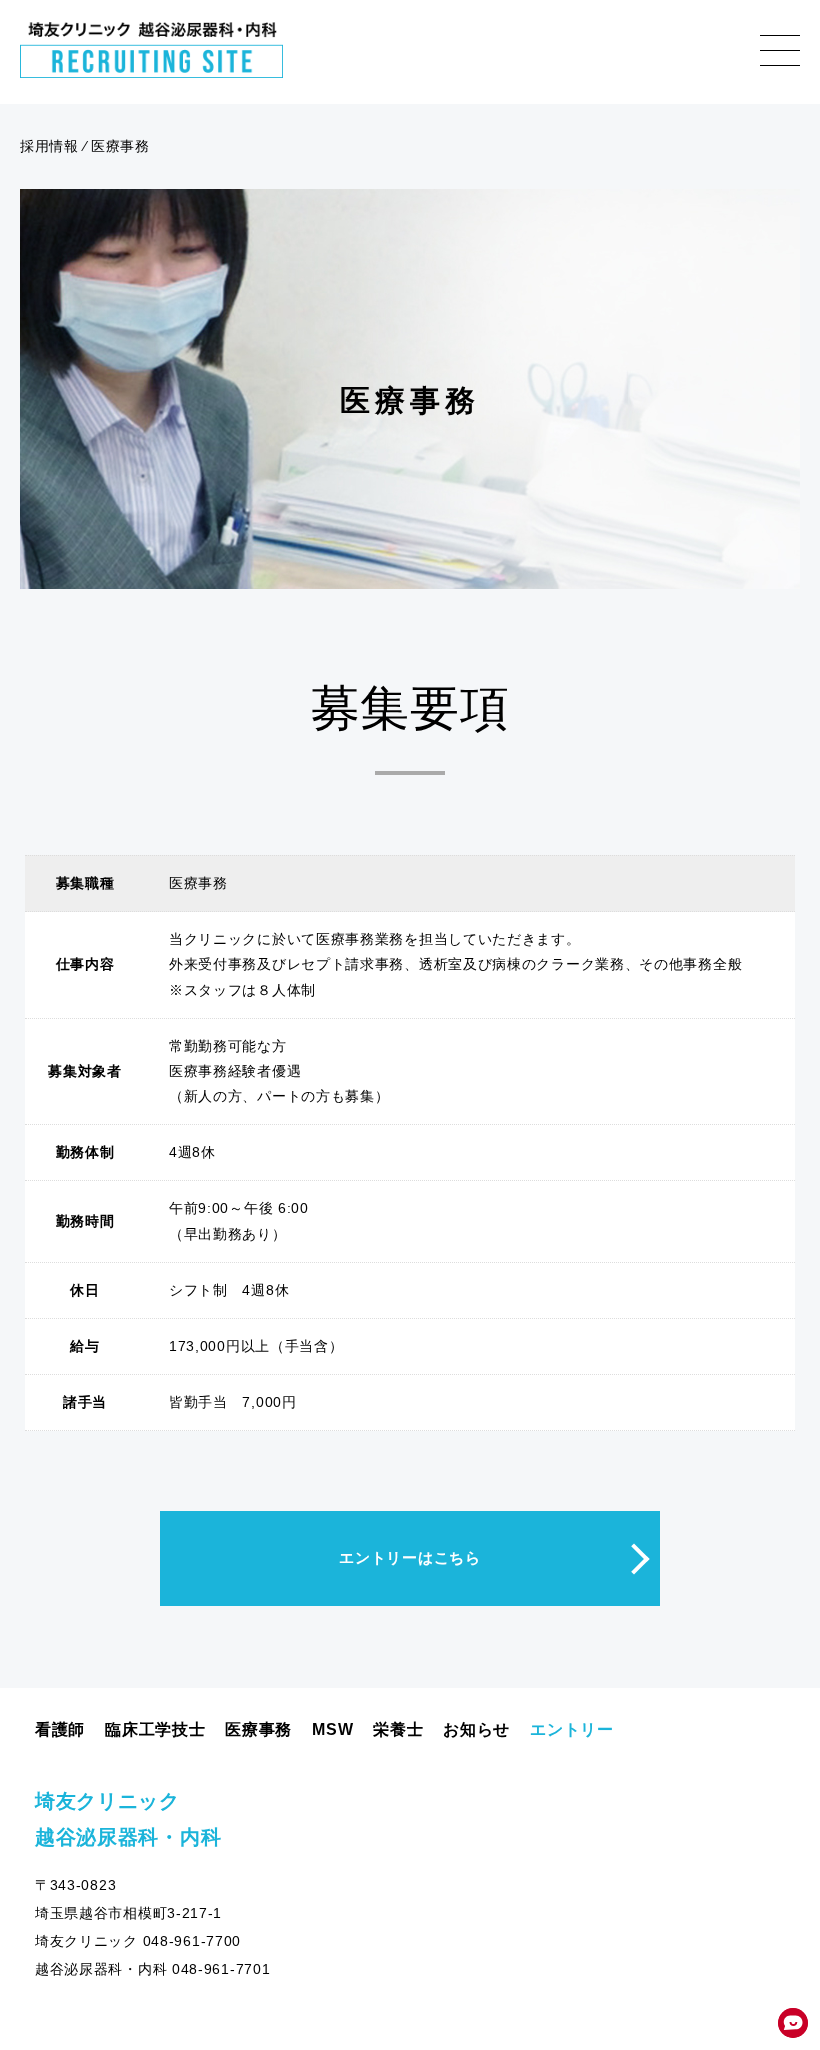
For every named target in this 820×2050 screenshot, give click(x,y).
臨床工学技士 (155, 1729)
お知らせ (476, 1729)
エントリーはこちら (409, 1558)
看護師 (60, 1729)
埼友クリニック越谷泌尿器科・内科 (128, 1819)
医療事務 (258, 1729)
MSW (332, 1729)
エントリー (572, 1729)
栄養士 (398, 1729)
